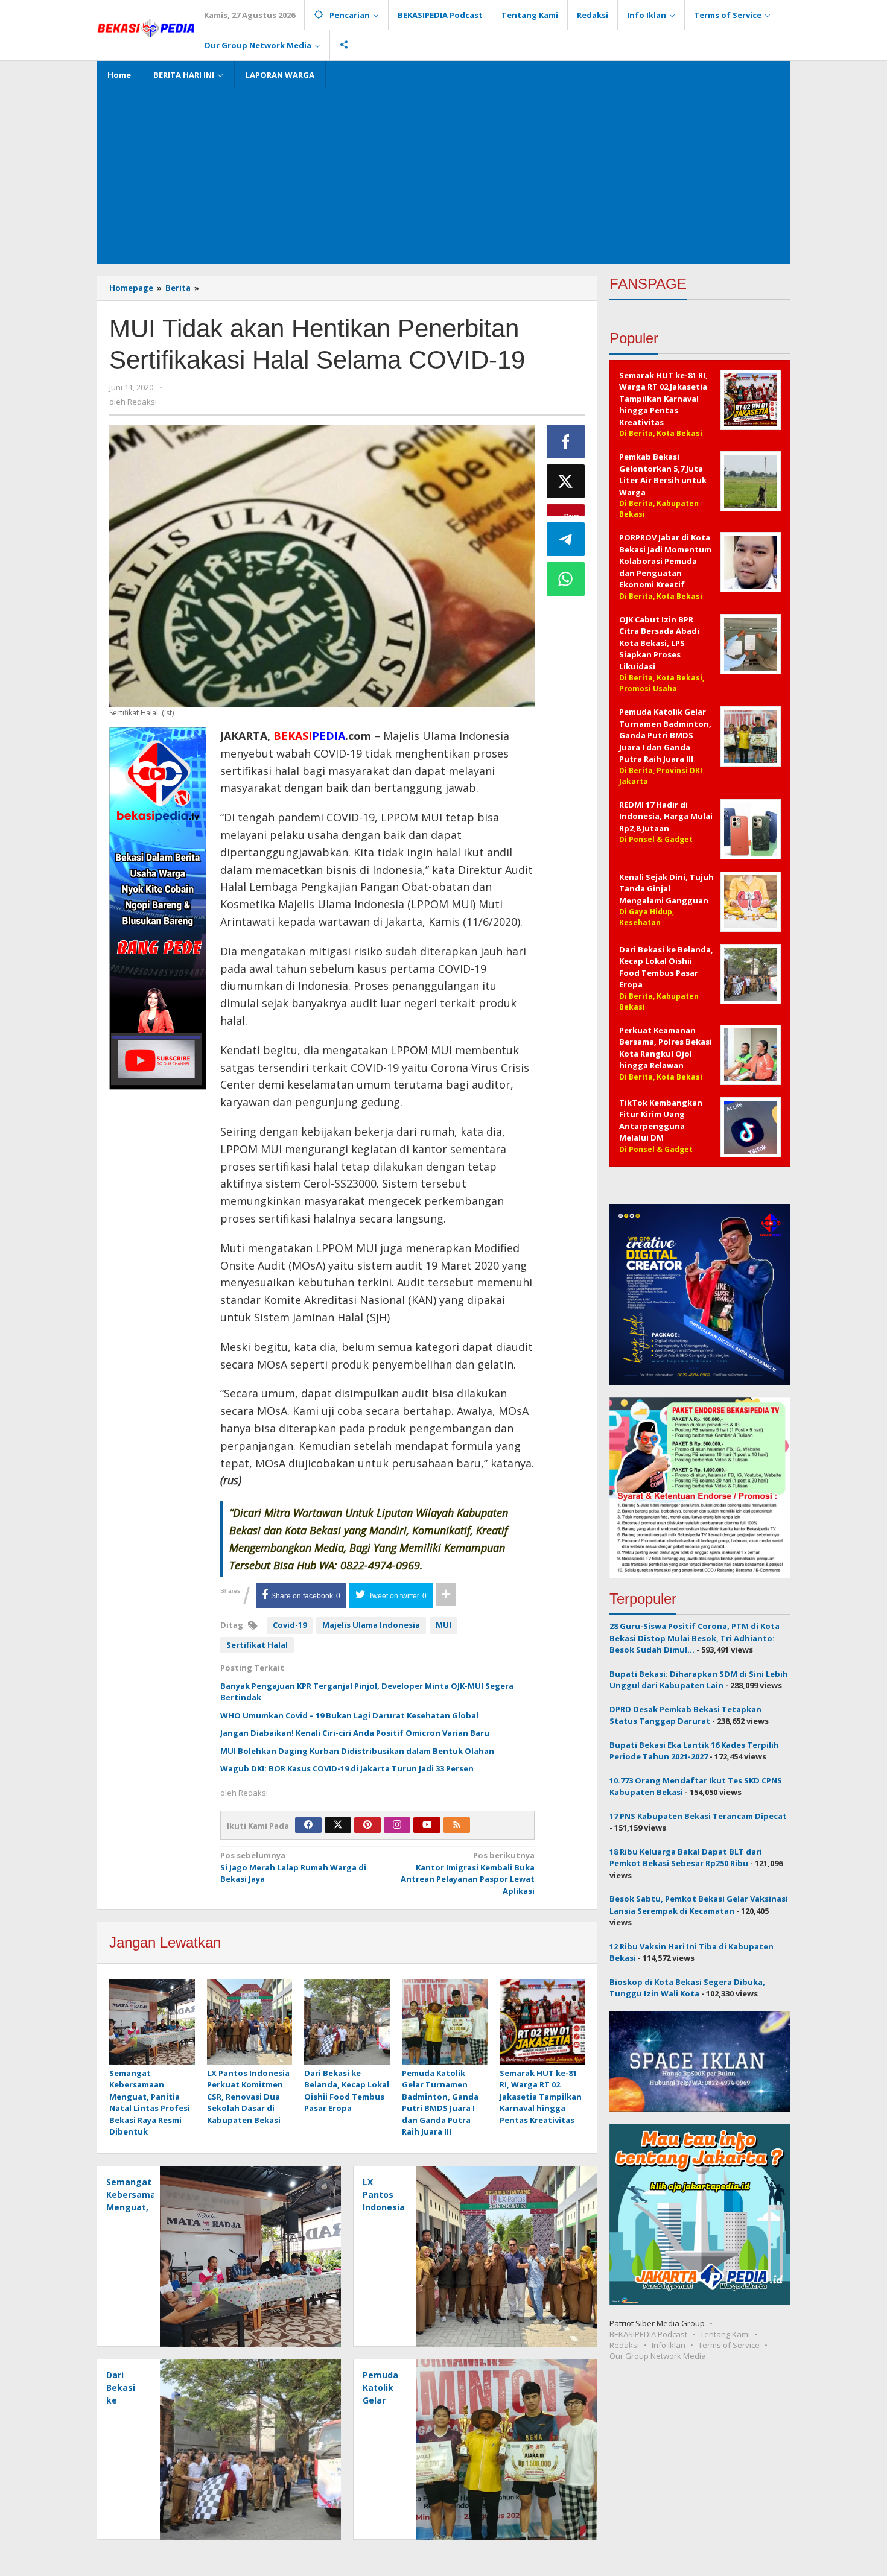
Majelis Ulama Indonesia (371, 1625)
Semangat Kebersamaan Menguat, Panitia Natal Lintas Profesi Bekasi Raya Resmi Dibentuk (150, 2103)
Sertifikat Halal (257, 1645)
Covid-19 (290, 1625)
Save (572, 514)
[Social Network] (344, 45)
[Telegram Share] (566, 539)
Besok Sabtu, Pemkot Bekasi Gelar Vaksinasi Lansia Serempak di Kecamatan (699, 1905)
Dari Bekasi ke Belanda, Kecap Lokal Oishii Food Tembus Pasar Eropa (347, 2091)
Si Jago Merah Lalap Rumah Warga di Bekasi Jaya (293, 1867)
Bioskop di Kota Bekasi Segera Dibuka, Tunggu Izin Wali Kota (687, 1987)
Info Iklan (669, 2344)
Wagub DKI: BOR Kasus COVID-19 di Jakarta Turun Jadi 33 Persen (347, 1768)
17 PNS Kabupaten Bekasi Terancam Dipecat (698, 1815)
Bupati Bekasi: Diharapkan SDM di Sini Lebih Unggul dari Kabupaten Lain (699, 1679)
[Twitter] (338, 1825)
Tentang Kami (725, 2334)
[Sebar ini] (566, 441)
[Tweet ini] (566, 481)
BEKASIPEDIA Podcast (648, 2334)
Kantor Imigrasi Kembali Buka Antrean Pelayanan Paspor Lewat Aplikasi (468, 1873)
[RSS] (457, 1825)
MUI (443, 1625)
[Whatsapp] (566, 579)
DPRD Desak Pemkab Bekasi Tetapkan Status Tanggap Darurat (685, 1715)
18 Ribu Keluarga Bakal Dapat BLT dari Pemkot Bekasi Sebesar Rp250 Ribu (686, 1857)
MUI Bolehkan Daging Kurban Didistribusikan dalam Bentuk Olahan (357, 1751)
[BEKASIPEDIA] (146, 27)
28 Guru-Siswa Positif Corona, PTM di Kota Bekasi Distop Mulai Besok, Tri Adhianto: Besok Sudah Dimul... (695, 1638)
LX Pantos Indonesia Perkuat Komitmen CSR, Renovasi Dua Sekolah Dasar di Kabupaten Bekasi (248, 2097)
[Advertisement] (443, 173)
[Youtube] (427, 1825)
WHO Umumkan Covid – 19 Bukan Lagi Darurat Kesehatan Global (349, 1715)
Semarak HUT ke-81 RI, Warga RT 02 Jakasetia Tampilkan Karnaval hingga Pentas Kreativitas (541, 2097)
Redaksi (624, 2344)
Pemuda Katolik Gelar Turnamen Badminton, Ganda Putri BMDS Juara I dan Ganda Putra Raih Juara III (440, 2103)
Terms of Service (729, 2344)
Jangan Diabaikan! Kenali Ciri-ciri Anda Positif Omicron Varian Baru (355, 1733)
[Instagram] (397, 1825)
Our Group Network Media (658, 2355)
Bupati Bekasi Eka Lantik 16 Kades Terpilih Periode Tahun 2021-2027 (694, 1750)
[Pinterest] (367, 1825)
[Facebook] (308, 1825)
